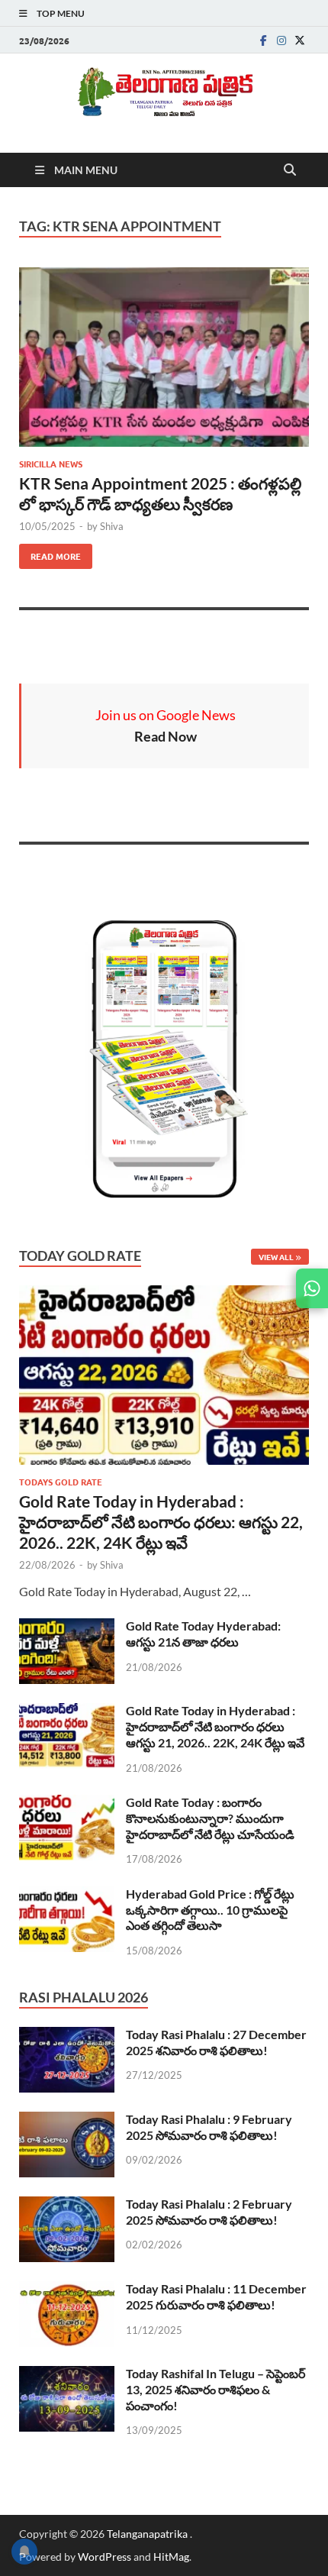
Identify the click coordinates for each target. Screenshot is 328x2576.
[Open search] (290, 170)
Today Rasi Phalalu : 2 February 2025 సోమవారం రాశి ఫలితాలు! (209, 2212)
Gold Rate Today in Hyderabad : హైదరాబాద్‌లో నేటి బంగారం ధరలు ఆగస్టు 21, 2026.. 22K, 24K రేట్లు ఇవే (215, 1726)
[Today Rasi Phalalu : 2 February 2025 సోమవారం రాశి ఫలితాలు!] (67, 2205)
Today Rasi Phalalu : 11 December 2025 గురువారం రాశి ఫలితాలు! (216, 2296)
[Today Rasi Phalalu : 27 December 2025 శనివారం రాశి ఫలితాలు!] (67, 2036)
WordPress (105, 2557)
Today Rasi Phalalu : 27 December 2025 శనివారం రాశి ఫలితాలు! (216, 2042)
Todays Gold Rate (61, 1482)
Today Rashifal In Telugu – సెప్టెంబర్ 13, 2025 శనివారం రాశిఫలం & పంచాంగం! (215, 2389)
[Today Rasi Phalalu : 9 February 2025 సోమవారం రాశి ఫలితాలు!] (67, 2120)
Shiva (112, 526)
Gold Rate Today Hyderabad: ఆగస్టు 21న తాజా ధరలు (203, 1634)
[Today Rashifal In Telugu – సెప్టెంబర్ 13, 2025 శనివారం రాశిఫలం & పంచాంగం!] (67, 2375)
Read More (50, 553)
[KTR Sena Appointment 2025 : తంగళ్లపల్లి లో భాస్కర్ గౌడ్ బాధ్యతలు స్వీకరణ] (164, 357)
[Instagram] (281, 40)
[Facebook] (263, 40)
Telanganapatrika (148, 2534)
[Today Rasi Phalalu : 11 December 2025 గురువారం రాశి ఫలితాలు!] (67, 2290)
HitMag (171, 2557)
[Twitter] (300, 40)
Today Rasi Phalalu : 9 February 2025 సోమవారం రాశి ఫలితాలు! (209, 2127)
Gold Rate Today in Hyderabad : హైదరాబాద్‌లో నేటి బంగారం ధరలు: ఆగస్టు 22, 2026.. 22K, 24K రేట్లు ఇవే (161, 1522)
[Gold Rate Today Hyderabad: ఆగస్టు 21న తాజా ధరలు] (67, 1627)
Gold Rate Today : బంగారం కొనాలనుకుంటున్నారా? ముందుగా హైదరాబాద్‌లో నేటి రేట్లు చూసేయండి (210, 1818)
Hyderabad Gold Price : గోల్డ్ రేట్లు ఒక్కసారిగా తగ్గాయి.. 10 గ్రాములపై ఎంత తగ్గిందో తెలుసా (210, 1910)
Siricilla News (51, 464)
